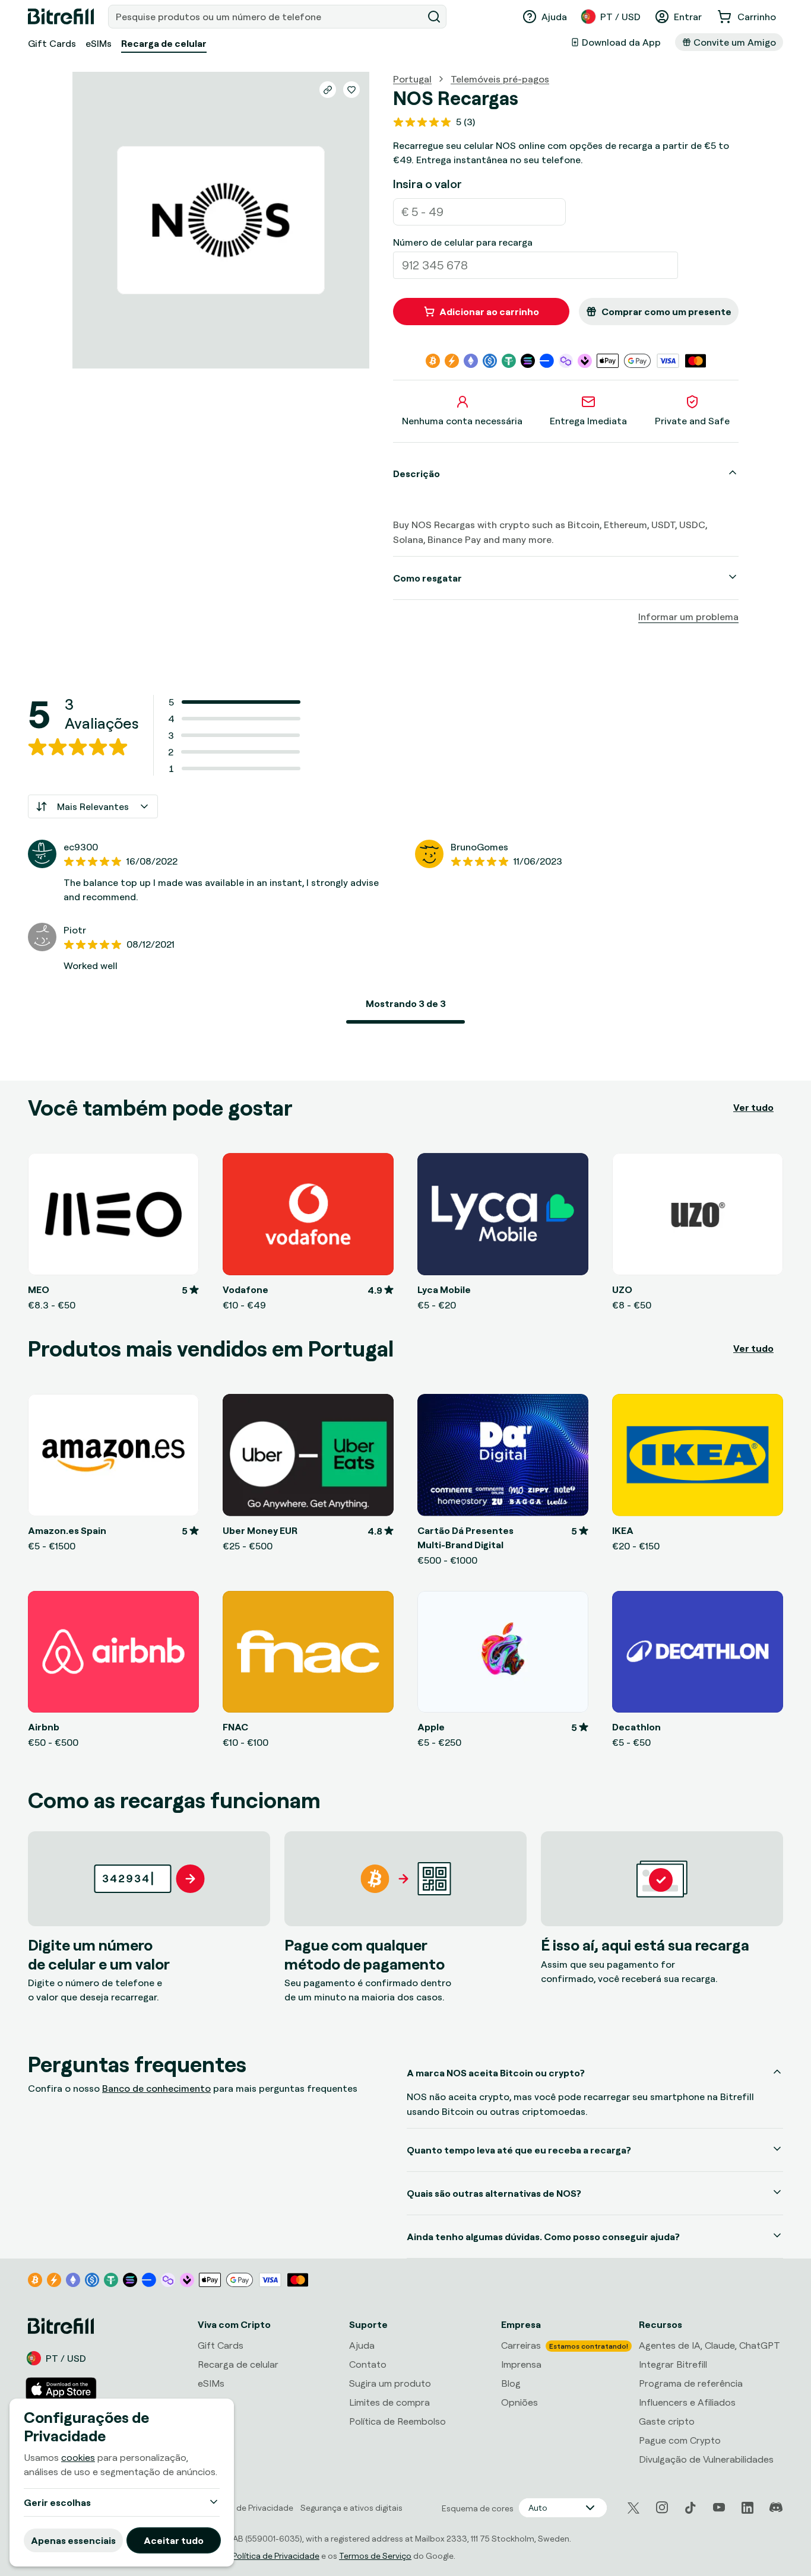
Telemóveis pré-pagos (500, 79)
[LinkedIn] (747, 2508)
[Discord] (776, 2508)
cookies (78, 2457)
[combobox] (267, 17)
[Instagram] (662, 2508)
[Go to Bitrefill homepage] (61, 17)
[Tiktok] (690, 2508)
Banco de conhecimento (156, 2088)
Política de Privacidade (276, 2556)
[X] (633, 2508)
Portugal (412, 79)
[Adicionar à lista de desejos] (351, 90)
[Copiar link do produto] (328, 90)
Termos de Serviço (375, 2556)
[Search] (434, 17)
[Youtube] (719, 2508)
